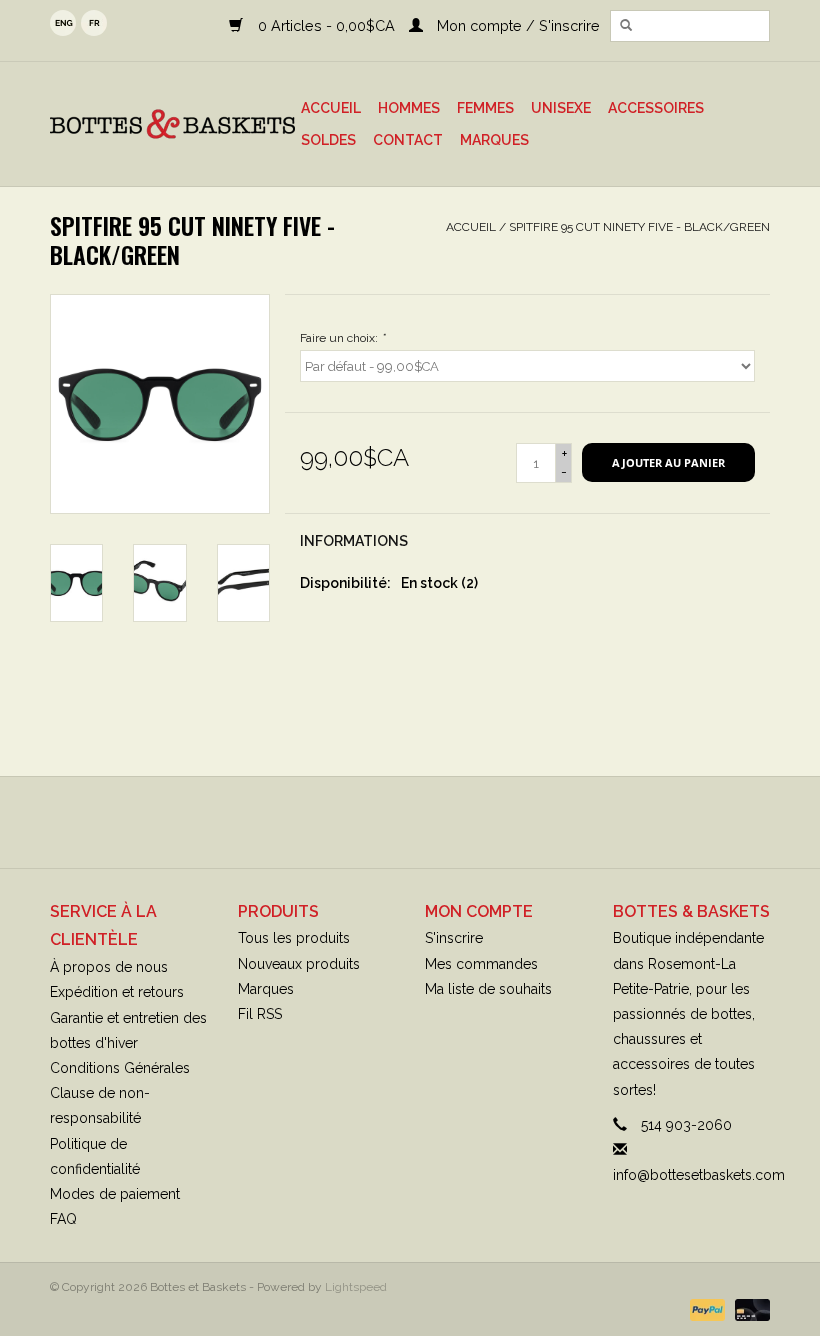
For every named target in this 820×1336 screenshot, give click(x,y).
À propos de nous (109, 967)
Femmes (485, 108)
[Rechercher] (626, 26)
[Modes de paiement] (705, 1309)
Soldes (328, 140)
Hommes (409, 108)
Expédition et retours (117, 992)
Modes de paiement (115, 1194)
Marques (494, 140)
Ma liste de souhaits (488, 989)
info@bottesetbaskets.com (699, 1175)
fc (94, 23)
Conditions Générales (120, 1068)
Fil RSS (260, 1014)
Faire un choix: (342, 338)
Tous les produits (294, 938)
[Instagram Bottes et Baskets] (428, 822)
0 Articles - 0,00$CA (326, 25)
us (63, 23)
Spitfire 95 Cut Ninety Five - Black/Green (639, 227)
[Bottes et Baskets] (172, 124)
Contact (408, 140)
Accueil (331, 108)
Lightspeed (356, 1287)
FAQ (63, 1219)
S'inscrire (454, 938)
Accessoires (656, 108)
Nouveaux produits (299, 964)
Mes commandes (481, 964)
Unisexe (561, 108)
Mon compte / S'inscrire (516, 25)
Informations (354, 541)
